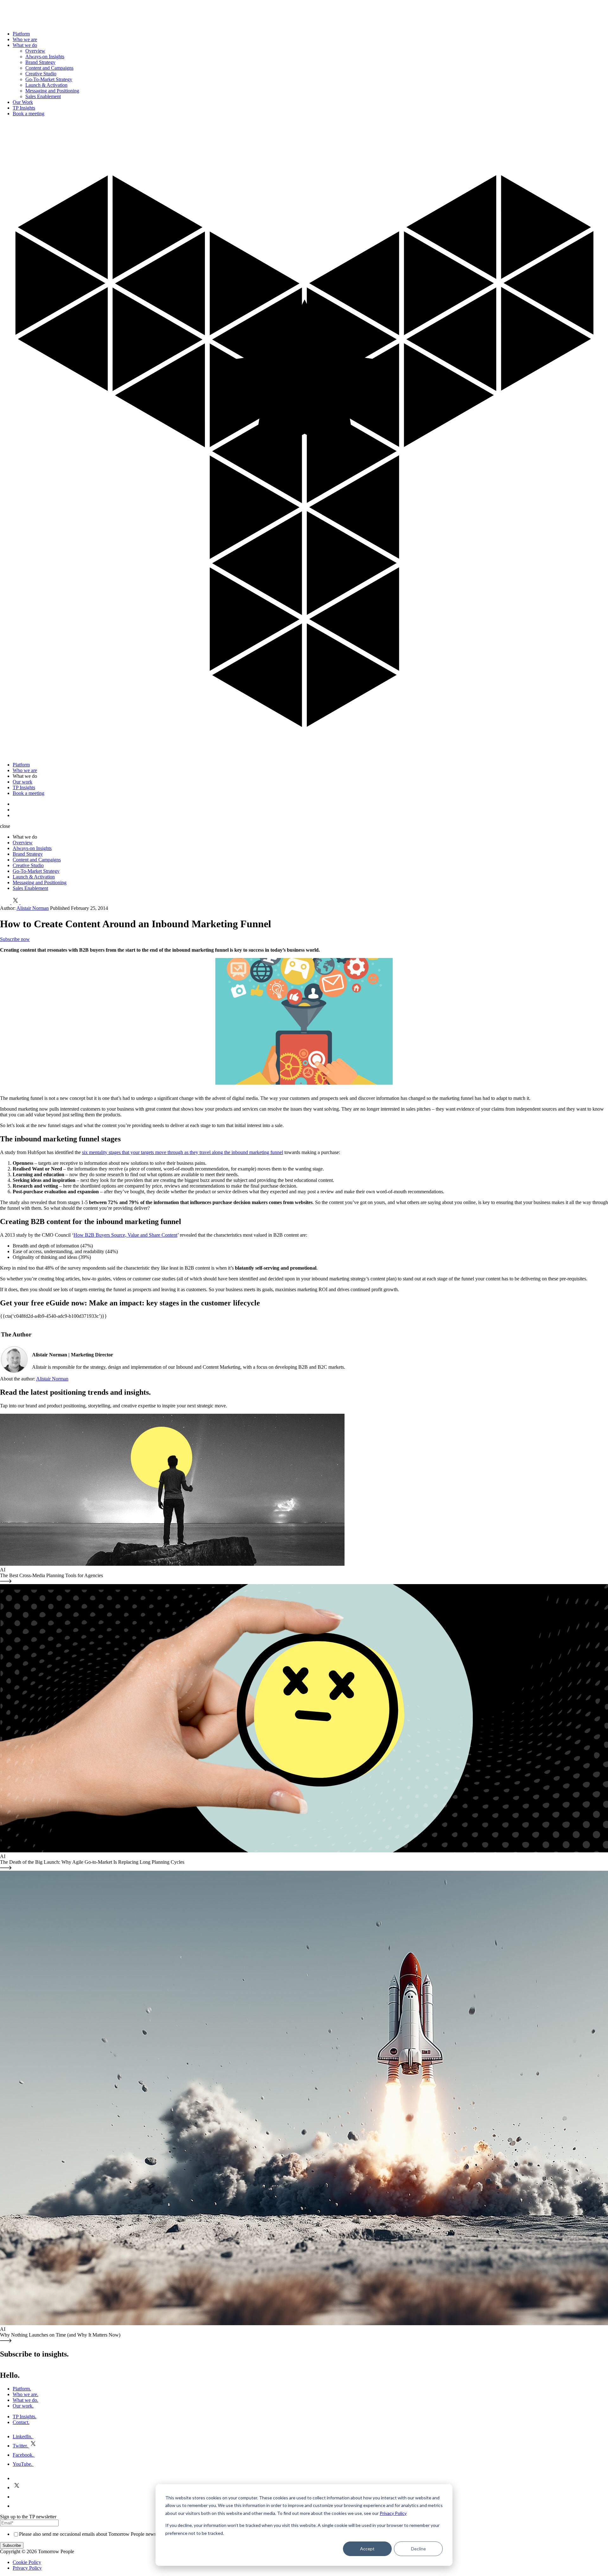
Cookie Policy (27, 2562)
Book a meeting (28, 114)
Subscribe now (15, 939)
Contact (21, 2422)
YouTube (22, 2464)
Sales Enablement (43, 96)
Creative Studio (41, 74)
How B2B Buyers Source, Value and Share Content (125, 1235)
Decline (418, 2549)
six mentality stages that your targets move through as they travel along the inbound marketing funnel (183, 1152)
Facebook (23, 2455)
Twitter (20, 2446)
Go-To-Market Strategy (49, 79)
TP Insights (24, 108)
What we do (25, 45)
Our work (22, 782)
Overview (35, 51)
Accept (367, 2549)
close (5, 826)
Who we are (25, 39)
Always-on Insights (45, 57)
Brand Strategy (40, 62)
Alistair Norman (33, 908)
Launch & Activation (46, 85)
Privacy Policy (393, 2513)
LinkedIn (22, 2436)
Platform (21, 34)
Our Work (23, 102)
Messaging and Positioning (52, 91)
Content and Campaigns (49, 68)
